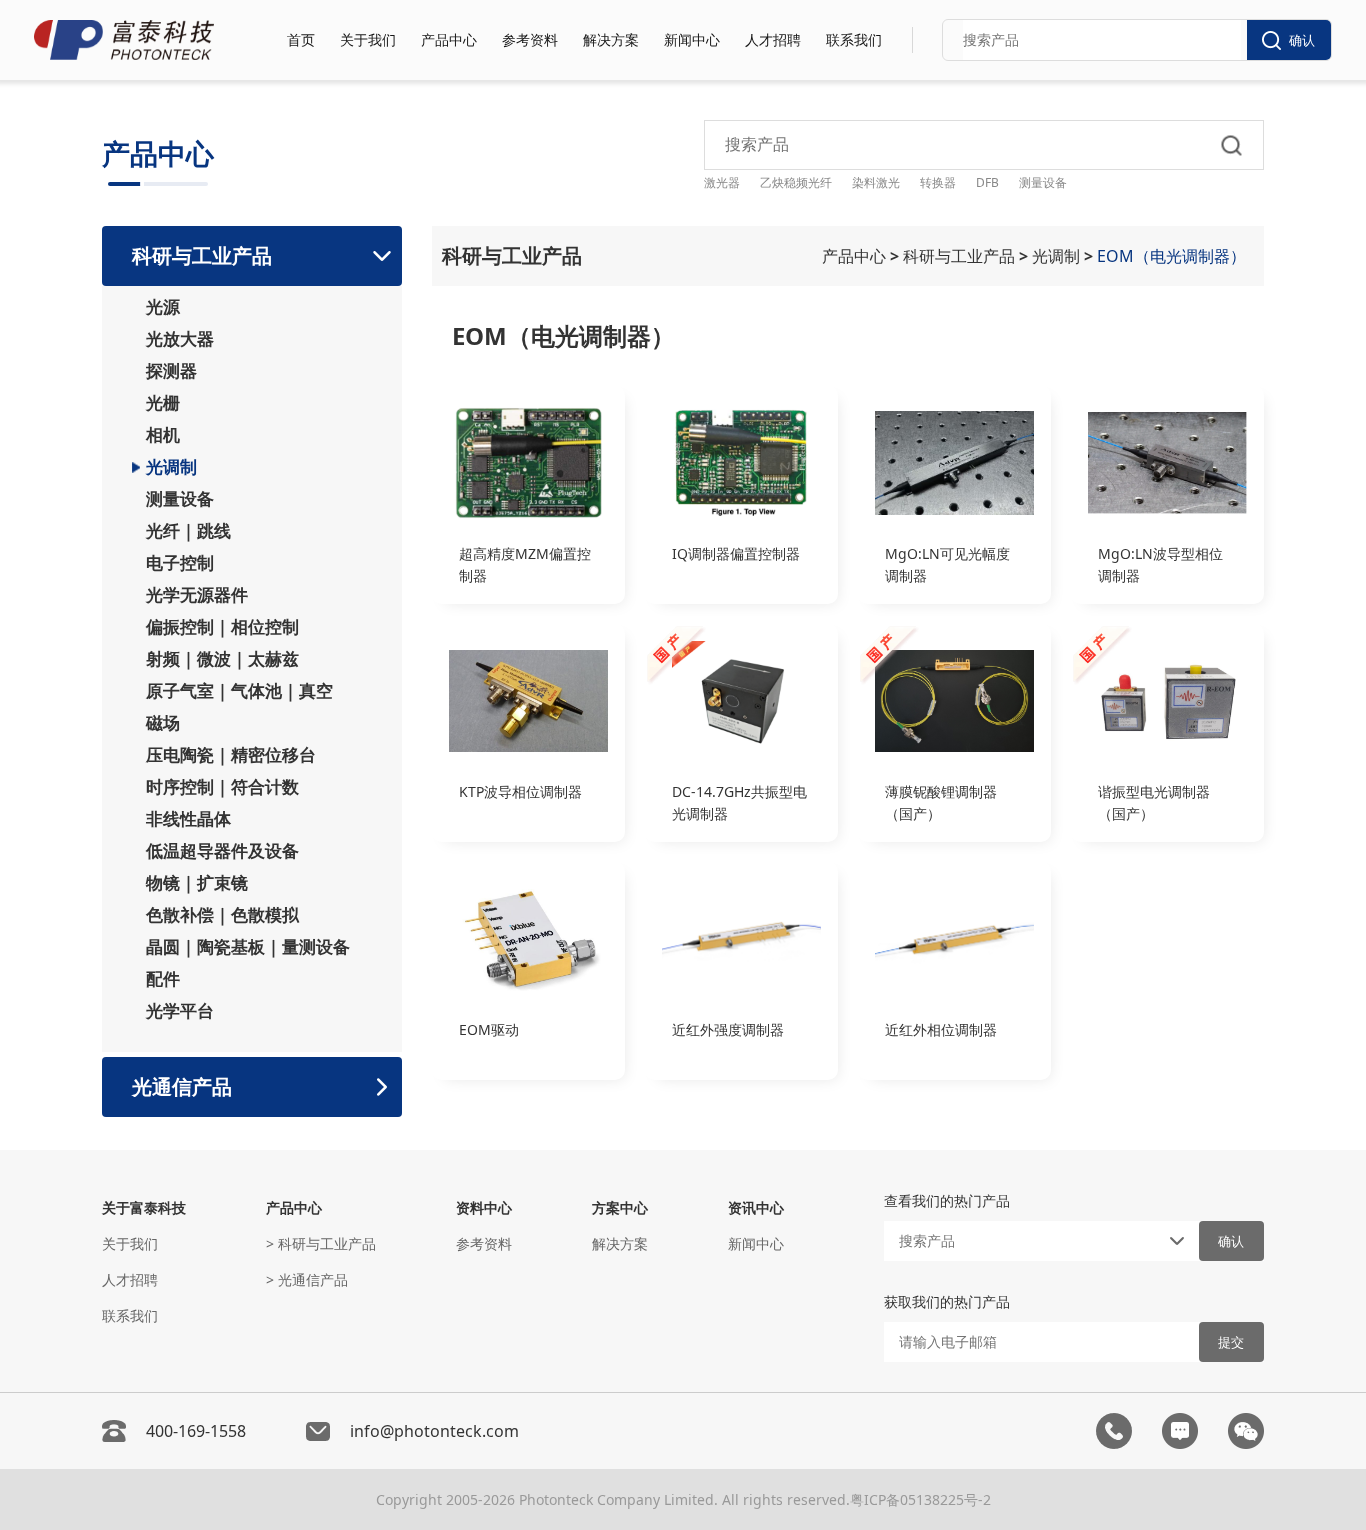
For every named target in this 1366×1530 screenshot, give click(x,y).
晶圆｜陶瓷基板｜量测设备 (248, 947)
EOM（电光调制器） (1173, 256)
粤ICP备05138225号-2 (920, 1499)
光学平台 (180, 1011)
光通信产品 (182, 1086)
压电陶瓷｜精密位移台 (231, 755)
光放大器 (180, 339)
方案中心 (620, 1207)
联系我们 (854, 39)
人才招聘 (773, 39)
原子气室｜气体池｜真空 (239, 691)
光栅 (163, 403)
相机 (163, 435)
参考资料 (530, 39)
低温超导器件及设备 (222, 851)
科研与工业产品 (202, 255)
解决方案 (611, 39)
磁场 (163, 723)
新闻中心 (692, 39)
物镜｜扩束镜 (197, 883)
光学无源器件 (197, 595)
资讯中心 (756, 1207)
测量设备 (180, 499)
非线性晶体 (188, 819)
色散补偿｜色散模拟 (222, 915)
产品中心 (449, 39)
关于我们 (368, 39)
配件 (163, 979)
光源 (163, 307)
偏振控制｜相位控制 (222, 627)
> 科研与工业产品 (321, 1243)
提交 (1231, 1342)
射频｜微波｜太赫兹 (222, 659)
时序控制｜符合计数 (222, 787)
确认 (1302, 40)
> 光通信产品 (307, 1279)
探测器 (171, 371)
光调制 (171, 467)
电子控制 (180, 563)
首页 (301, 39)
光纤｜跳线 (188, 531)
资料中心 (484, 1207)
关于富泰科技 (144, 1207)
